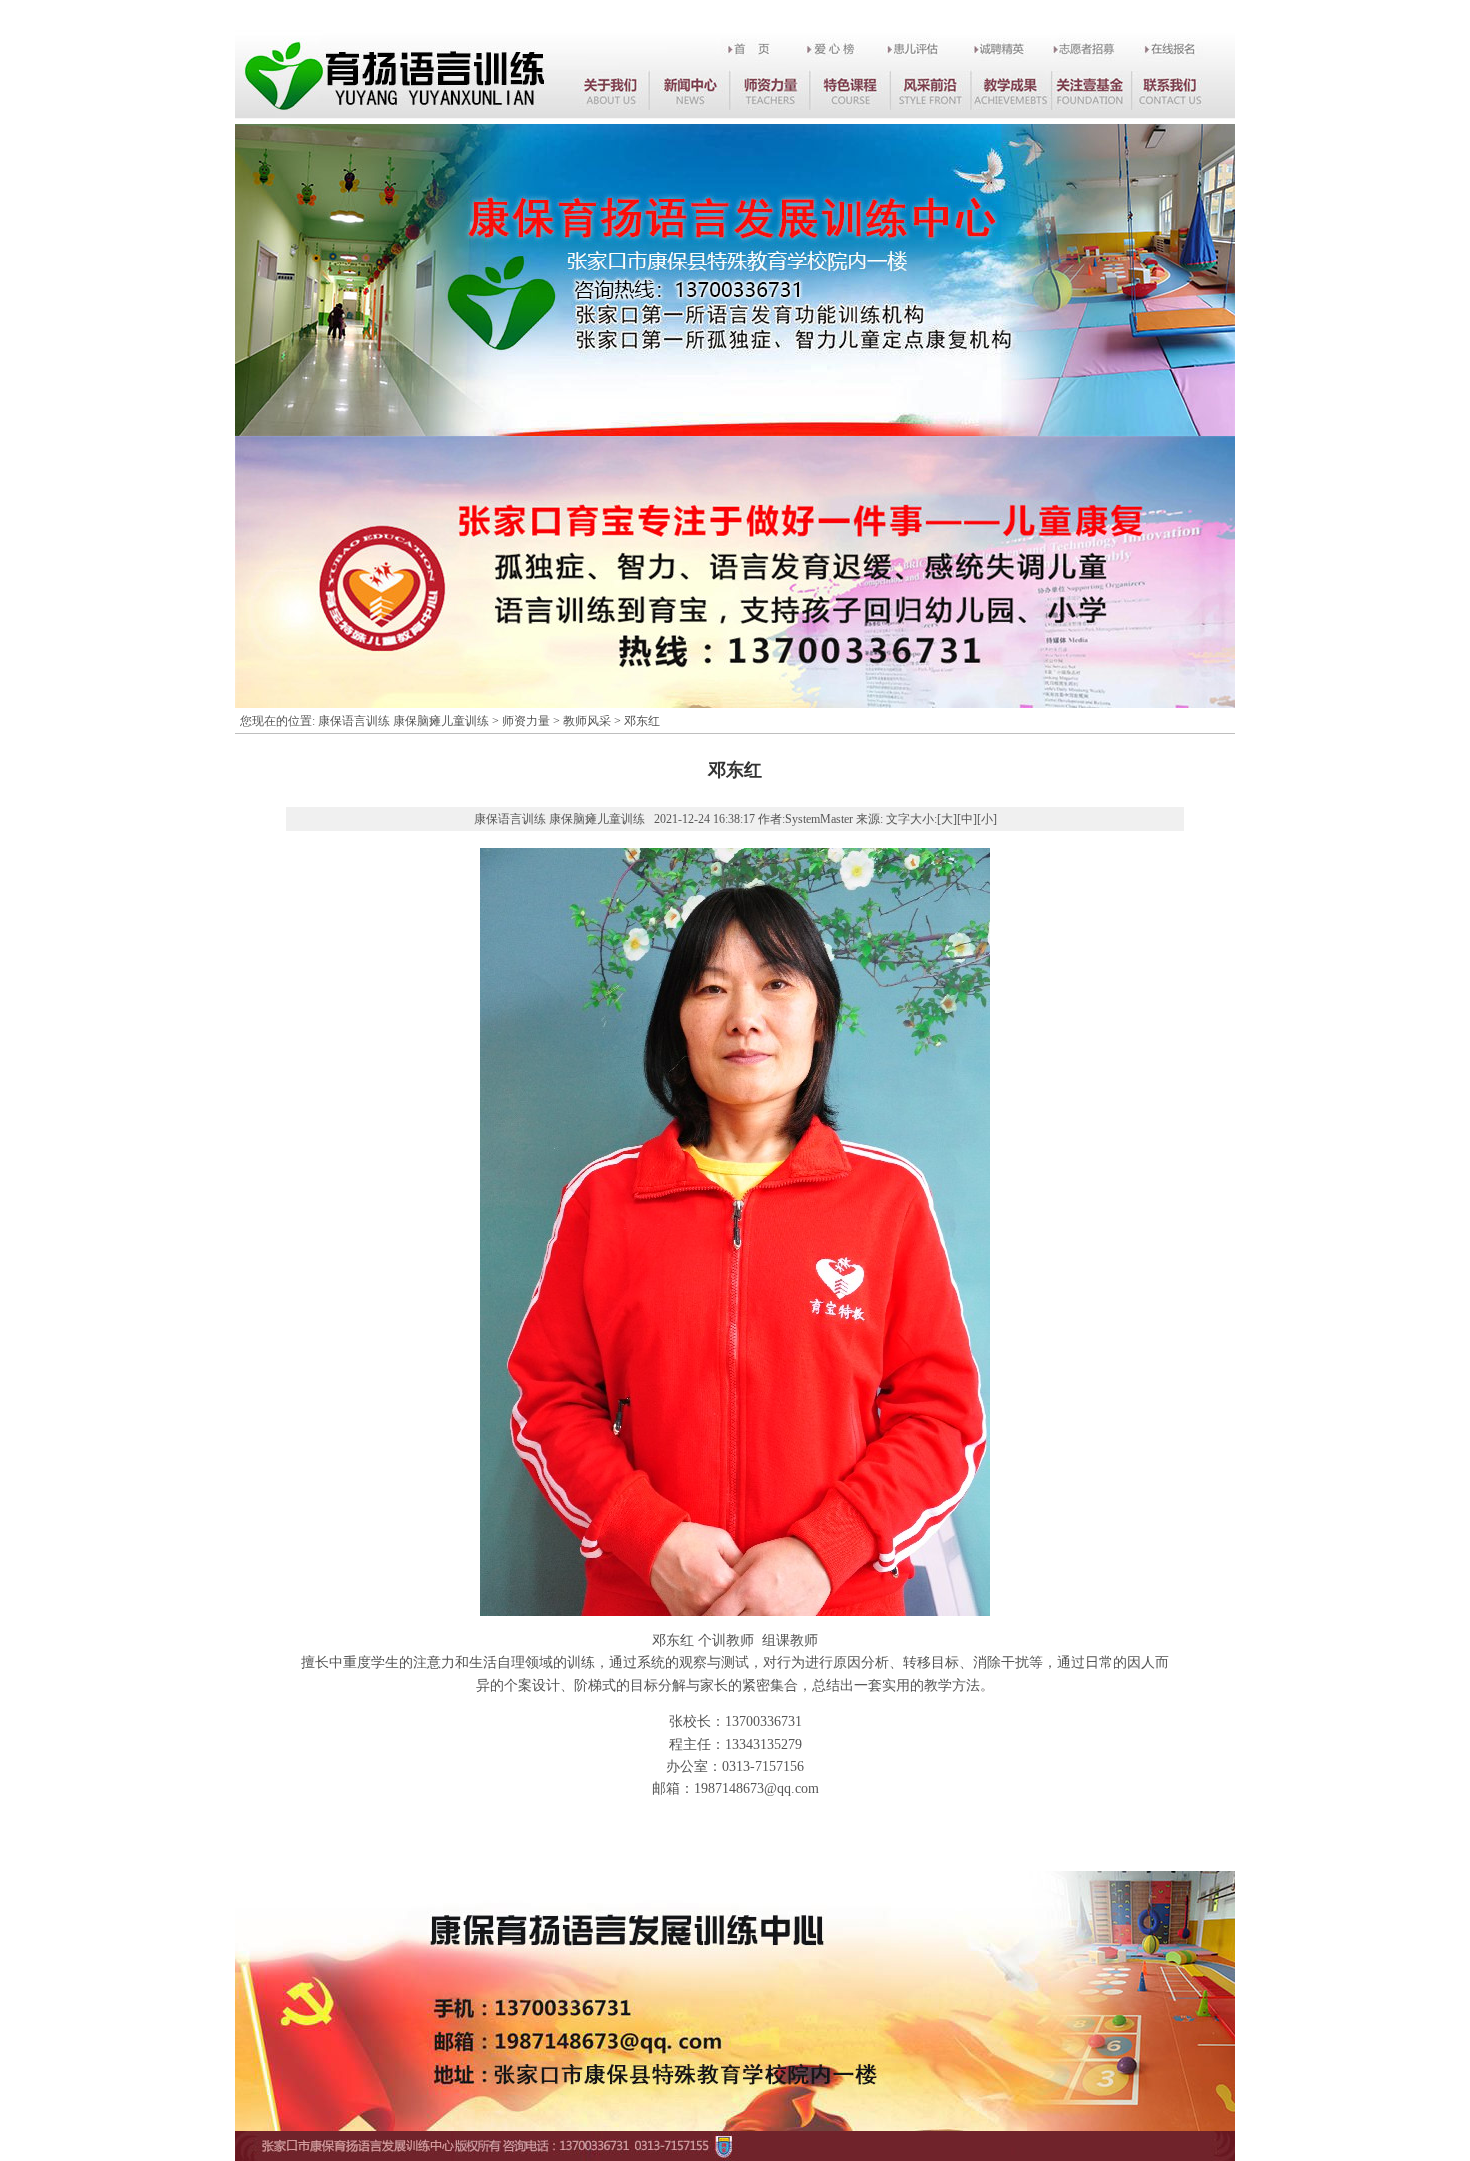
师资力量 (526, 721)
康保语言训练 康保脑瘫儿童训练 (403, 721)
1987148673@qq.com (756, 1788)
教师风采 (587, 721)
